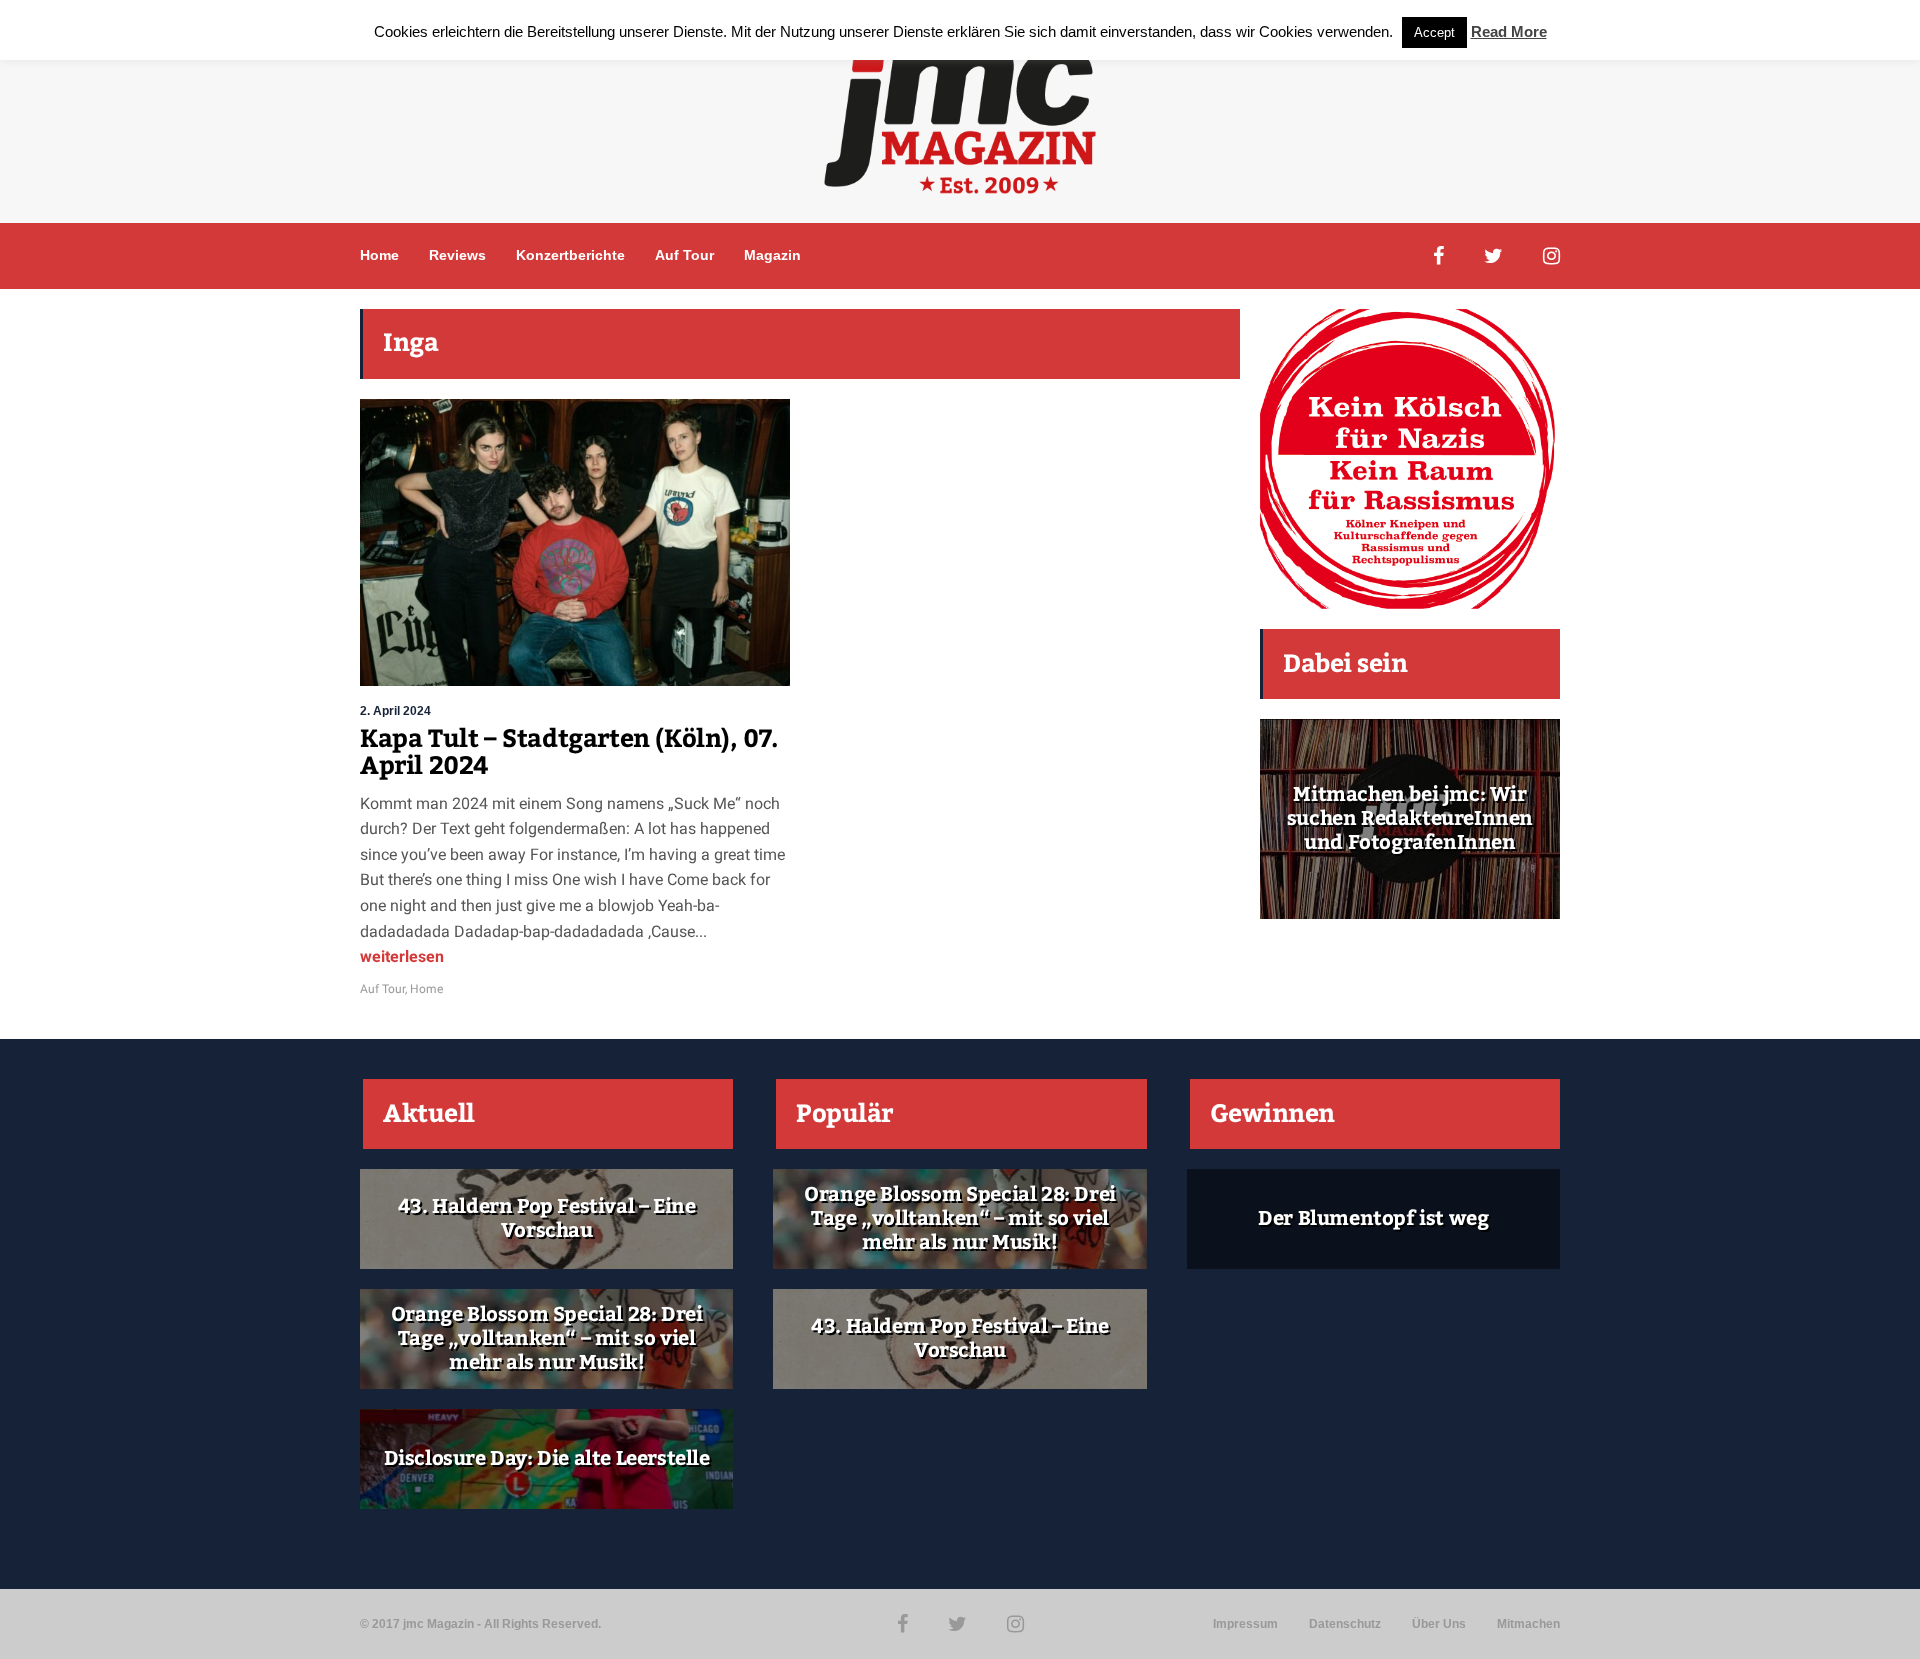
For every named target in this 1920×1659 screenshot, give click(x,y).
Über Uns (1439, 1624)
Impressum (1245, 1624)
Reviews (457, 255)
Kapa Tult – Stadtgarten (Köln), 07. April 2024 (569, 753)
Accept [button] (1434, 32)
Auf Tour (684, 255)
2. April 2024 (395, 711)
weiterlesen (402, 956)
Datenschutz (1345, 1624)
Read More (1509, 31)
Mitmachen (1528, 1624)
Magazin (772, 255)
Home (379, 255)
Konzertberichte (570, 255)
